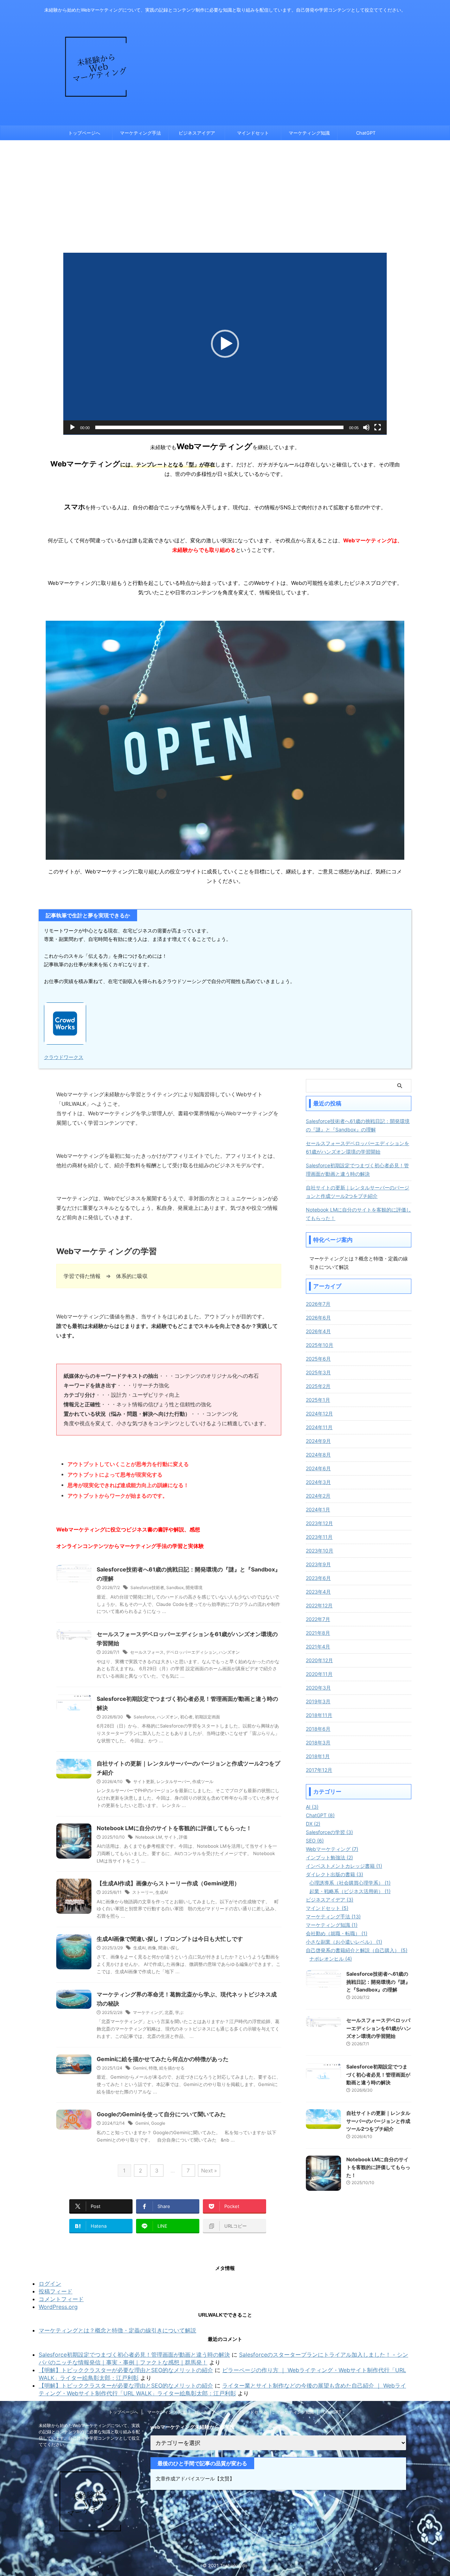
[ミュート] (366, 427)
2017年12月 (319, 1770)
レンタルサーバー (173, 1781)
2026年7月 (318, 1304)
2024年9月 (318, 1441)
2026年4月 (318, 1331)
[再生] (72, 427)
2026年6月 (318, 1318)
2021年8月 (318, 1633)
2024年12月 (319, 1413)
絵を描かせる (172, 2068)
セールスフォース (147, 1652)
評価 (183, 1837)
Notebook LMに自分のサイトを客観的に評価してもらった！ (174, 1828)
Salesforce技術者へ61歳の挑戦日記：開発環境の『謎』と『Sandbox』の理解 (358, 1125)
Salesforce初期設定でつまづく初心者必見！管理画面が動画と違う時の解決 (357, 1170)
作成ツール (203, 1781)
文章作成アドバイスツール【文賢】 (195, 2478)
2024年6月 (318, 1468)
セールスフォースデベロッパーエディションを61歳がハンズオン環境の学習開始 (358, 1147)
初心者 (186, 1717)
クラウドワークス (64, 1057)
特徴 (153, 2068)
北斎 (169, 2012)
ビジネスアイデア (197, 133)
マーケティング (148, 2012)
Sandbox (175, 1587)
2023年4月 (318, 1592)
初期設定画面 (207, 1717)
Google (158, 2123)
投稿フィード (56, 2291)
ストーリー (143, 1892)
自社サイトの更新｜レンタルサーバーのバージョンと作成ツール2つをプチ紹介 (358, 1192)
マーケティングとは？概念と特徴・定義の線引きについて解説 (117, 2330)
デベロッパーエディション (191, 1652)
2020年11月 (319, 1674)
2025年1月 (318, 1400)
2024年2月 (318, 1496)
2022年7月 (318, 1619)
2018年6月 (318, 1729)
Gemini (140, 2068)
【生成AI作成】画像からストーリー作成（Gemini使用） (168, 1883)
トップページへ (84, 133)
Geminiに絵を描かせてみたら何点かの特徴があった (163, 2059)
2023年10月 (320, 1551)
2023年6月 (318, 1578)
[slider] (219, 427)
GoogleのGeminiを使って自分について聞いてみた (161, 2114)
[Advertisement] (225, 193)
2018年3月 (318, 1742)
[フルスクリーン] (378, 427)
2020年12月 (319, 1660)
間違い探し (169, 1948)
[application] (225, 344)
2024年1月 (318, 1509)
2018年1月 (318, 1756)
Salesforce (144, 1717)
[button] (225, 344)
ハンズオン (229, 1652)
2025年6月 (318, 1359)
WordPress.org (58, 2307)
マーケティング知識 (309, 133)
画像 (152, 1948)
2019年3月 (318, 1701)
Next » (209, 2171)
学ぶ (179, 2012)
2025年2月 (318, 1386)
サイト (171, 1837)
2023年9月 (318, 1564)
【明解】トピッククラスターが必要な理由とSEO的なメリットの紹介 (126, 2370)
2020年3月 (318, 1688)
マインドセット (253, 133)
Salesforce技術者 (147, 1587)
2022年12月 (319, 1605)
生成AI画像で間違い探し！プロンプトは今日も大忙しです (170, 1939)
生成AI (162, 1892)
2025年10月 (320, 1345)
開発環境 (194, 1587)
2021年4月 (318, 1647)
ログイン (50, 2284)
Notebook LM (149, 1837)
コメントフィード (61, 2299)
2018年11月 (319, 1715)
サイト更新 (144, 1781)
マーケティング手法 (140, 133)
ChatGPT (366, 133)
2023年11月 (319, 1537)
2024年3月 (318, 1482)
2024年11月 (319, 1427)
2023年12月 (319, 1523)
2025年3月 (318, 1372)
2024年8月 (318, 1455)
